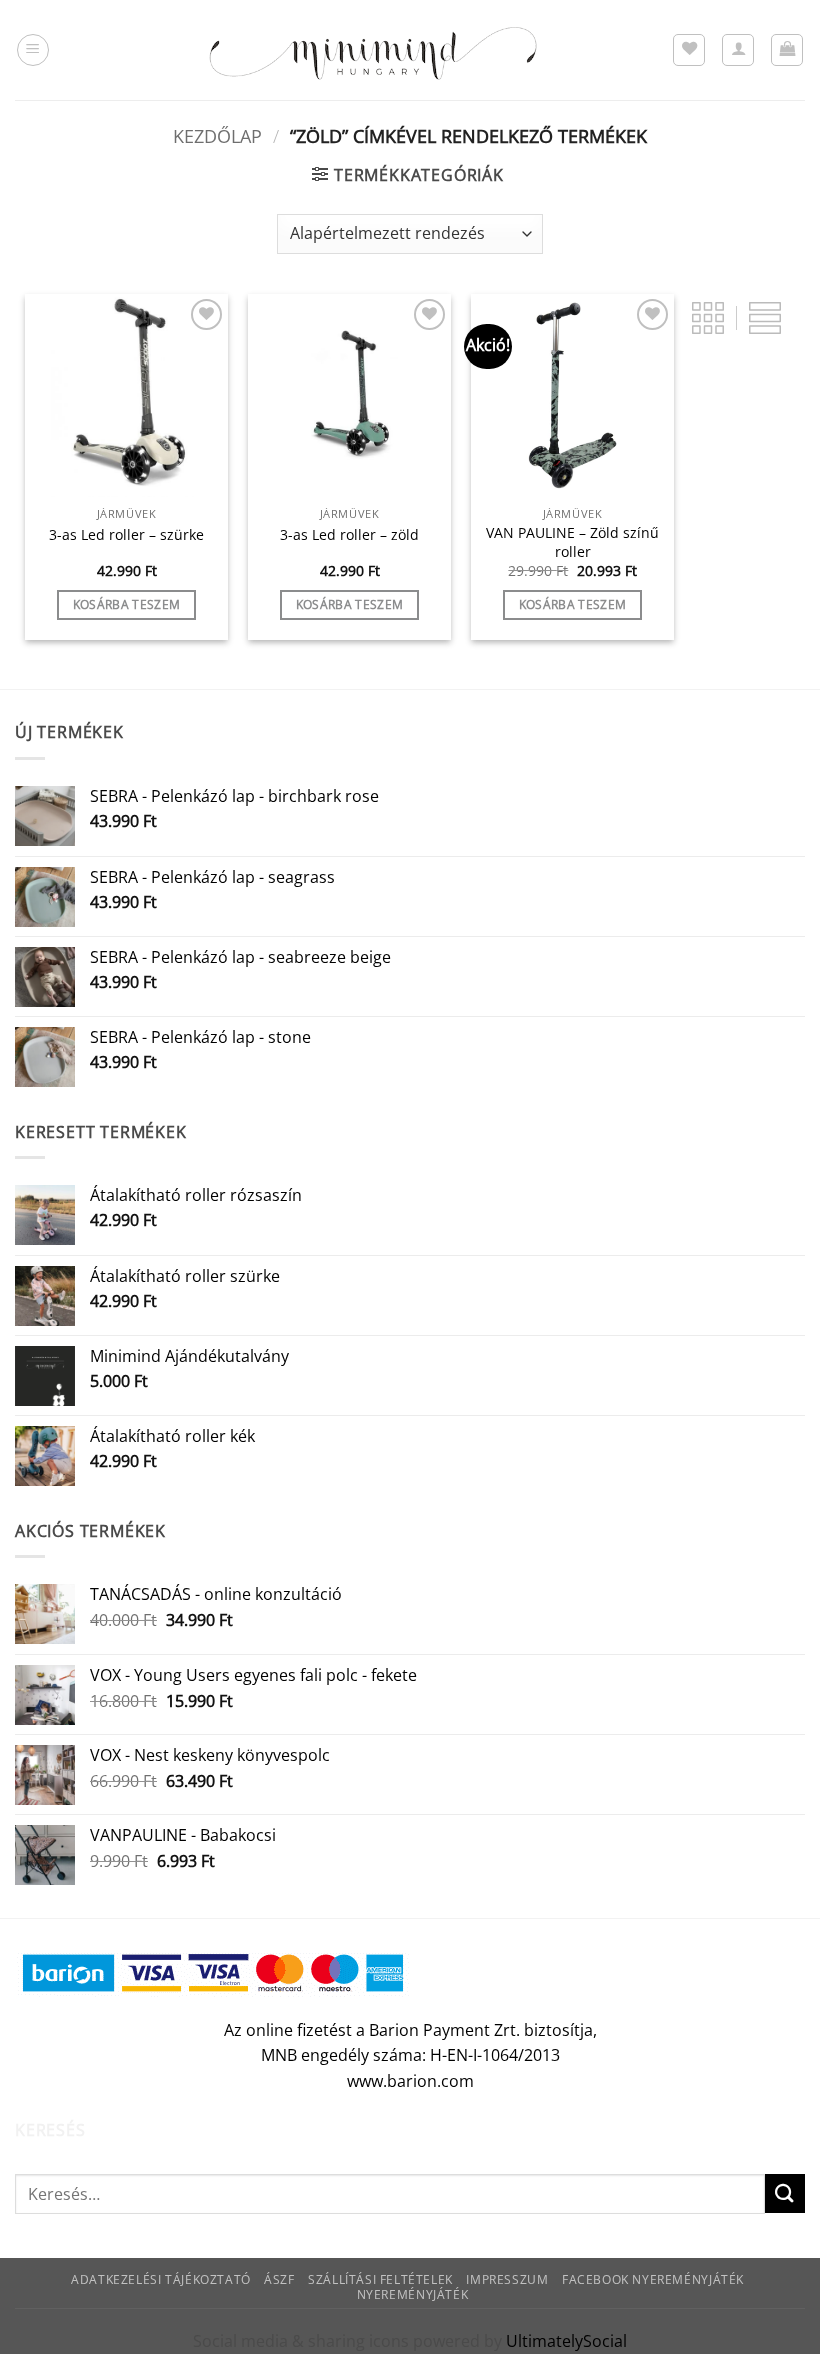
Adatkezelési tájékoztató (161, 2279)
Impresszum (507, 2279)
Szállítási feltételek (380, 2279)
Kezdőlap (217, 135)
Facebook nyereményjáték (653, 2279)
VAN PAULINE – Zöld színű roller (572, 542)
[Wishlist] (689, 50)
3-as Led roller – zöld (349, 535)
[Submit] (785, 2193)
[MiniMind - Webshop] (373, 50)
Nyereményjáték (413, 2294)
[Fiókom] (738, 50)
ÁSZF (279, 2279)
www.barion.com (410, 2081)
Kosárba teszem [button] (127, 604)
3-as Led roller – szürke (126, 535)
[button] (33, 50)
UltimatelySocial (566, 2341)
